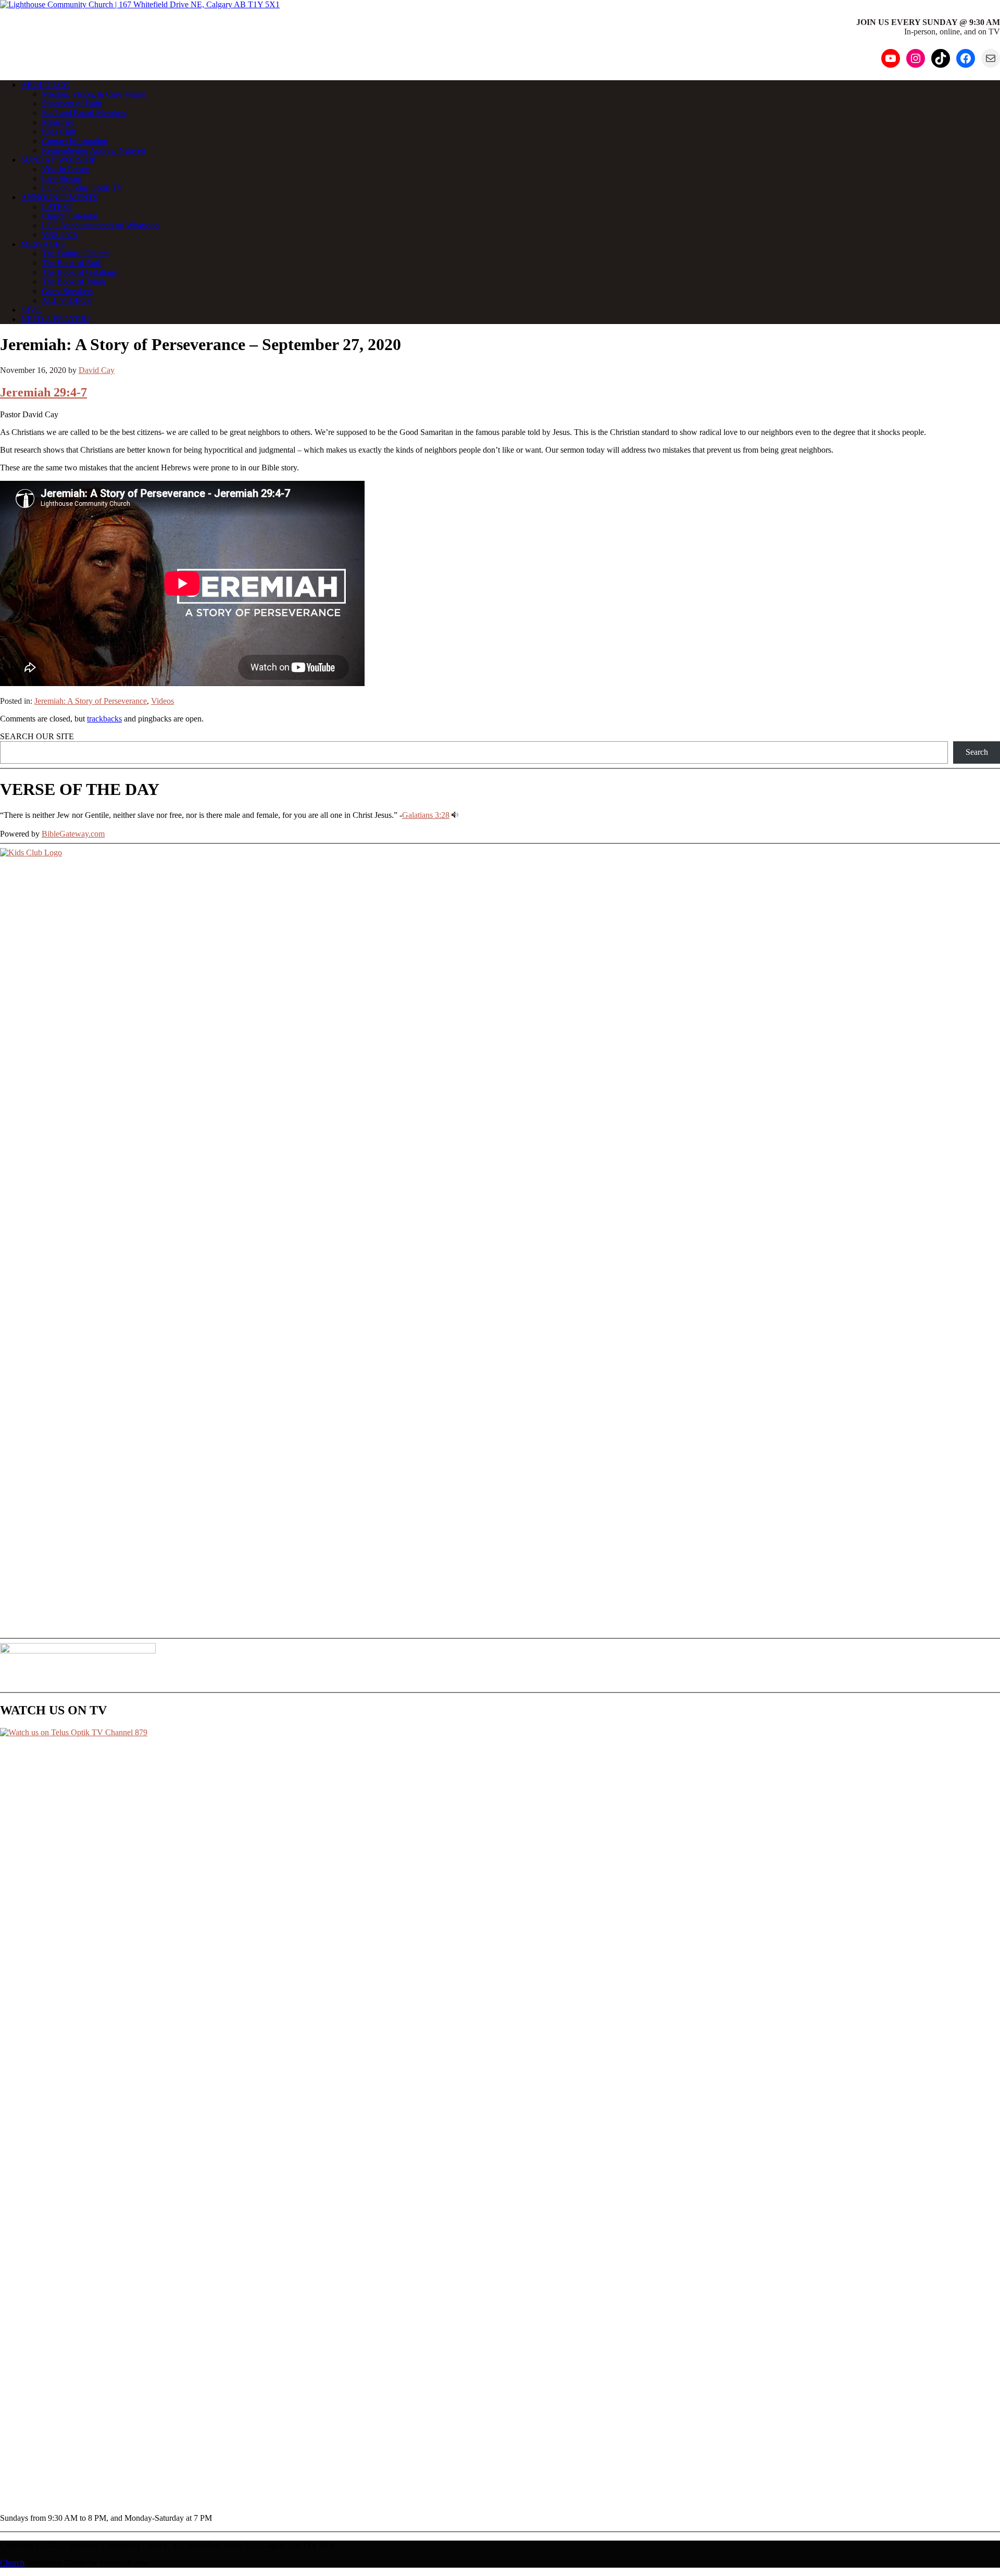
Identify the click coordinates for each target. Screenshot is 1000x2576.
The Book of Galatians (79, 272)
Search (977, 752)
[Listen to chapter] (455, 815)
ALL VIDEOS (66, 300)
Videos (162, 701)
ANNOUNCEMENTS (59, 197)
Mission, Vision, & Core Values (94, 94)
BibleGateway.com (73, 834)
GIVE (31, 310)
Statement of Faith (72, 103)
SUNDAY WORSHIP (58, 160)
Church (12, 2563)
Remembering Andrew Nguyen (93, 150)
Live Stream (62, 178)
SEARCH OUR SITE (37, 736)
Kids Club (59, 132)
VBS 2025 (59, 235)
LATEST (57, 207)
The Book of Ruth (72, 263)
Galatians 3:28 (426, 815)
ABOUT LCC (45, 85)
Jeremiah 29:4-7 (43, 392)
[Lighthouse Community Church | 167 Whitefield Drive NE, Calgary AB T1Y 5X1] (140, 4)
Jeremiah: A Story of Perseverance (91, 701)
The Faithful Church (75, 253)
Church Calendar (70, 216)
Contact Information (75, 141)
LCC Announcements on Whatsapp (100, 225)
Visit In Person (66, 169)
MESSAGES (43, 244)
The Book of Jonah (73, 282)
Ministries (58, 122)
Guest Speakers (67, 291)
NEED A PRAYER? (55, 319)
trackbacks (104, 719)
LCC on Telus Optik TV (82, 188)
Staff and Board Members (84, 113)
